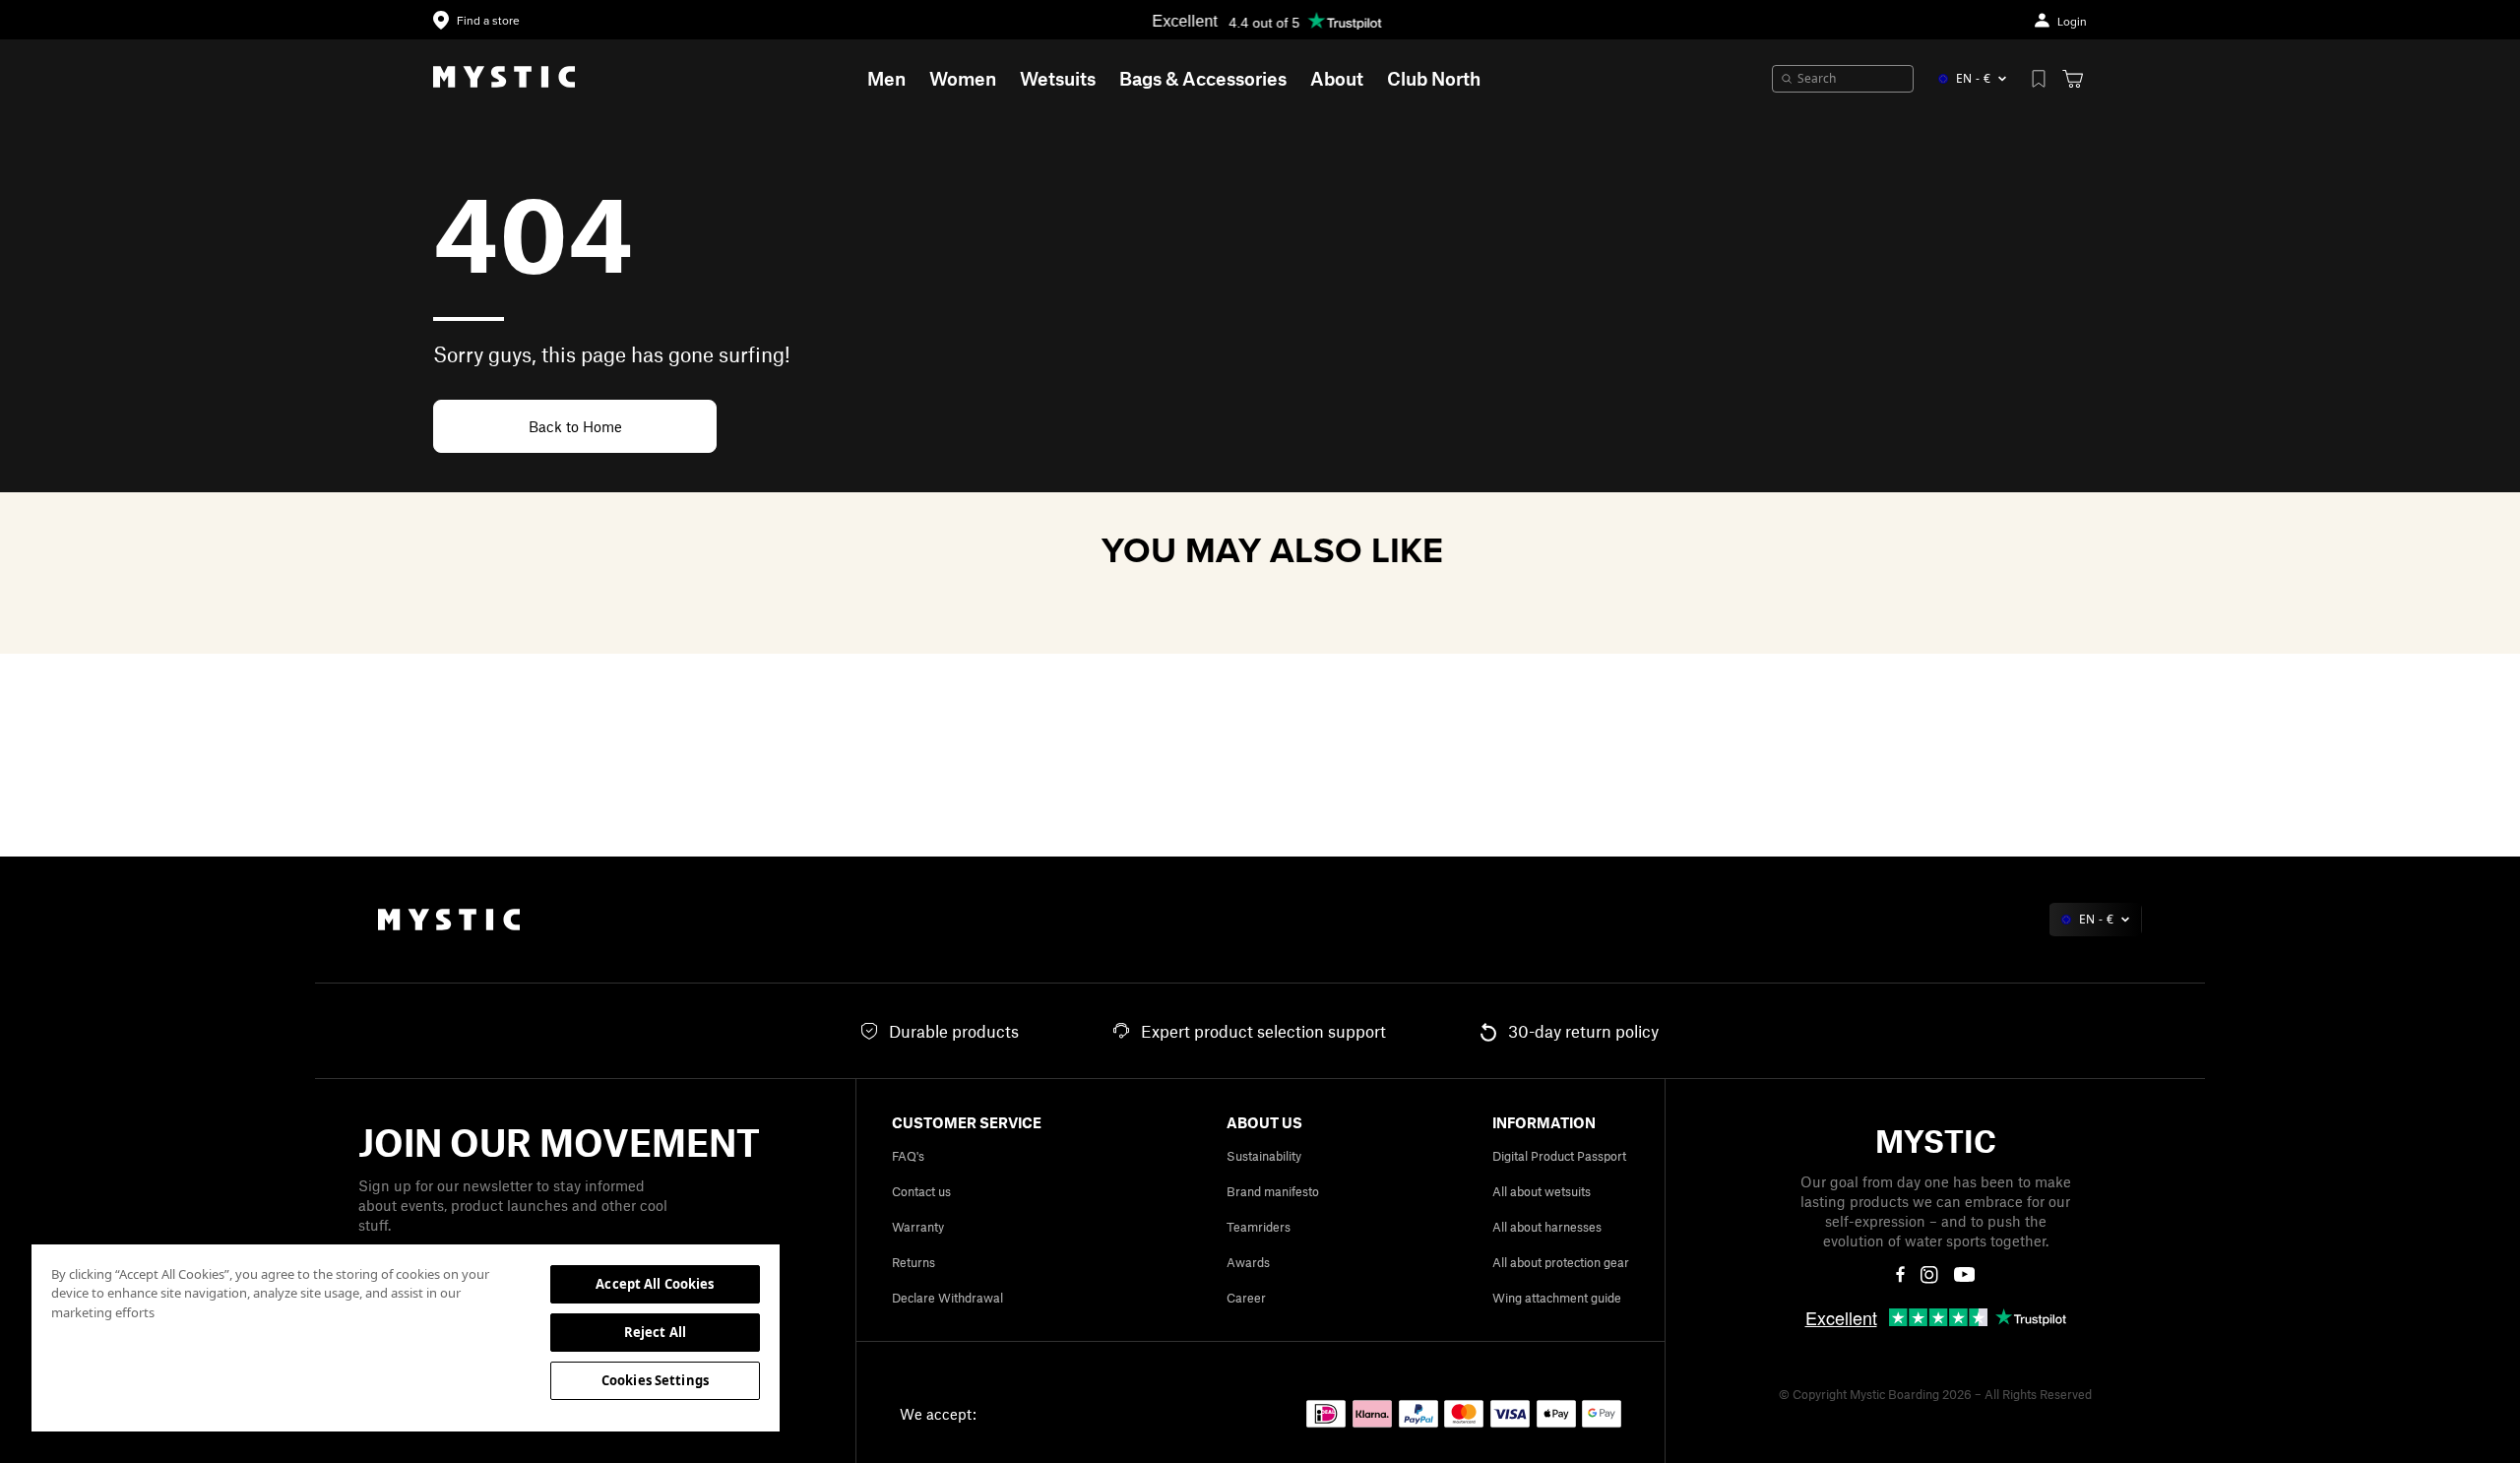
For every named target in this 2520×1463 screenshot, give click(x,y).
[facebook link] (1900, 1275)
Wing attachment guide (1557, 1298)
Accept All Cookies (655, 1284)
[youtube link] (1964, 1274)
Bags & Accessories (1203, 78)
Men (886, 78)
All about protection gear (1561, 1262)
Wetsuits (1058, 78)
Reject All (655, 1332)
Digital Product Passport (1559, 1156)
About (1337, 78)
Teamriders (1259, 1227)
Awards (1248, 1262)
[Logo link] (504, 79)
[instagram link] (1929, 1275)
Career (1246, 1298)
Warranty (918, 1227)
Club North (1434, 78)
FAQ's (908, 1156)
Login (2072, 22)
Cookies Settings (655, 1380)
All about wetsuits (1542, 1191)
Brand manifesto (1273, 1191)
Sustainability (1264, 1156)
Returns (913, 1262)
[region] (406, 1337)
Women (963, 78)
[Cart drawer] (2073, 79)
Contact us (921, 1191)
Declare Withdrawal (947, 1298)
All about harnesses (1547, 1227)
